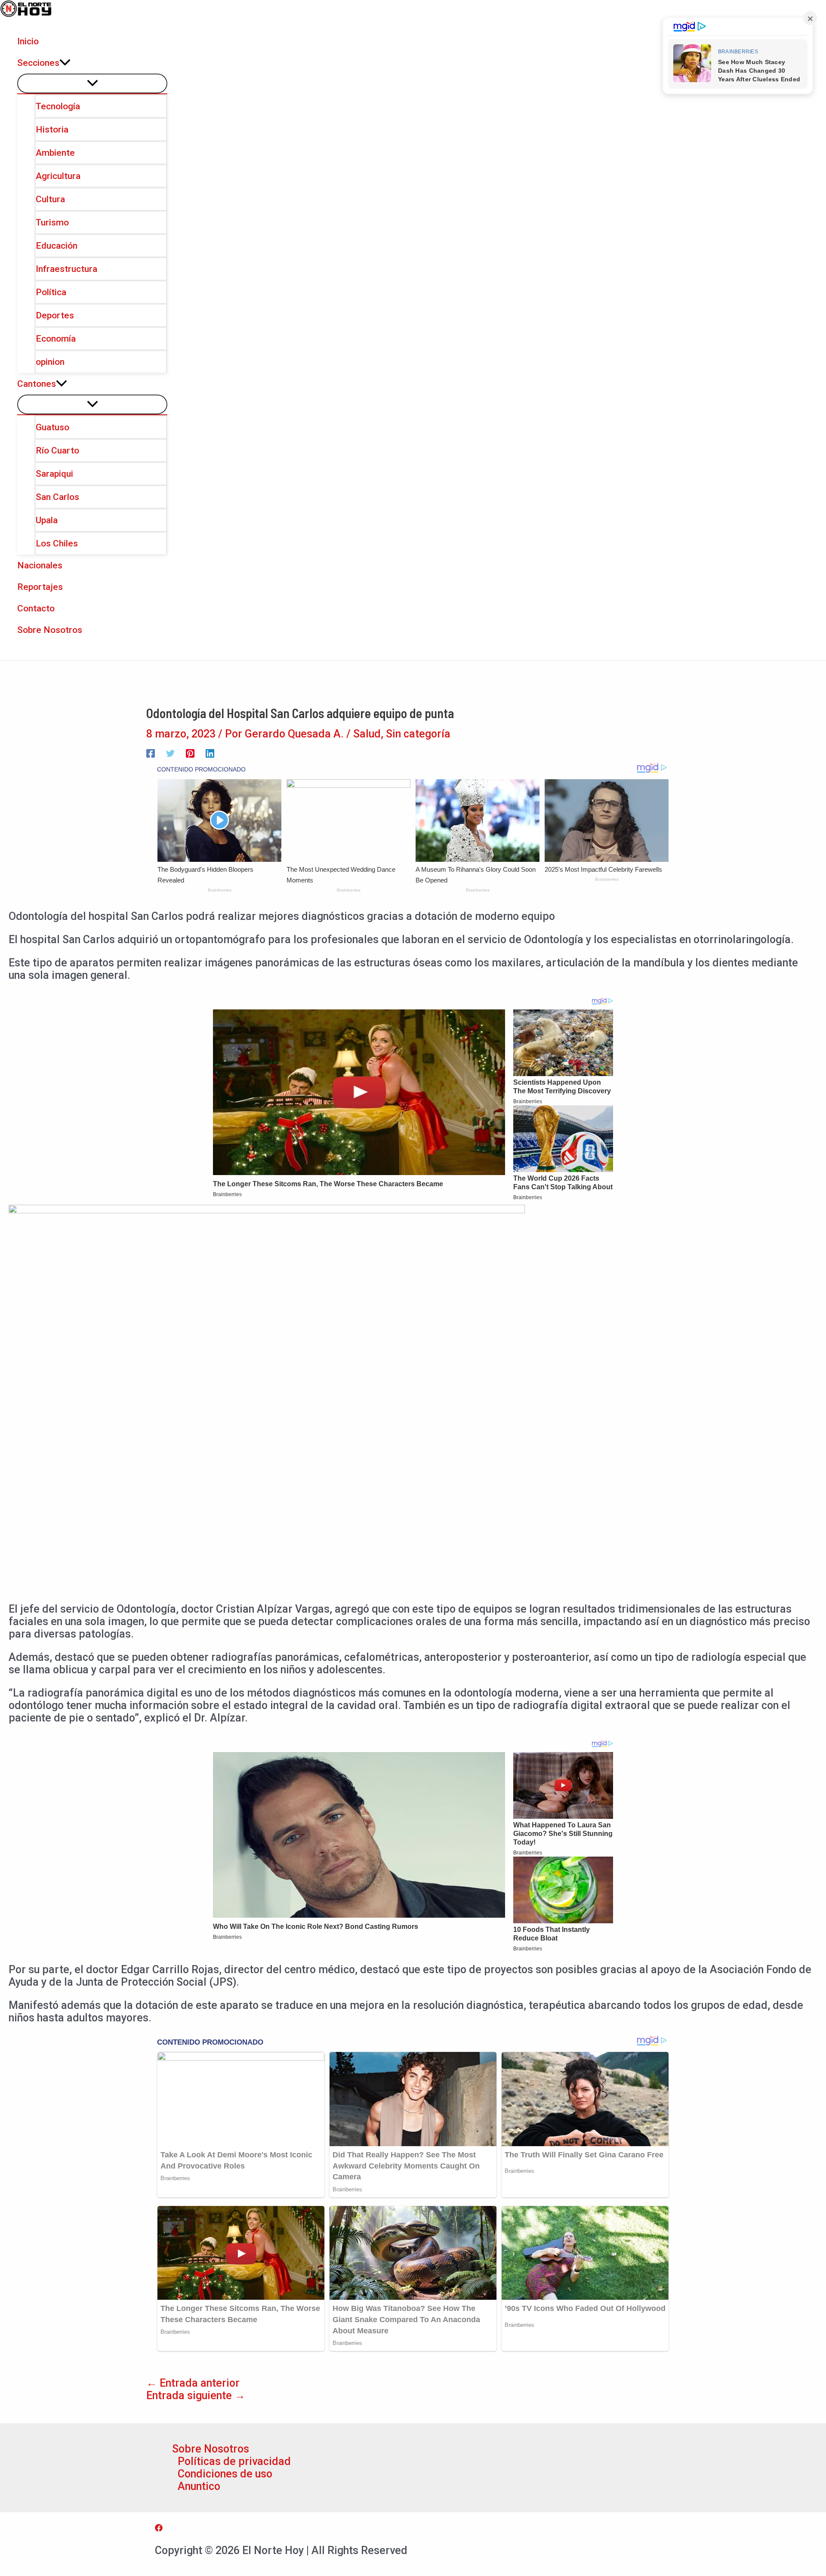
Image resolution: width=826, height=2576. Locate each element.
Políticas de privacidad (234, 2461)
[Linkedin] (210, 752)
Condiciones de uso (225, 2474)
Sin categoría (418, 734)
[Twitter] (170, 752)
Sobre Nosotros (211, 2449)
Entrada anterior (193, 2383)
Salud (367, 734)
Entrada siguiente (196, 2396)
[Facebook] (151, 752)
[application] (65, 63)
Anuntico (199, 2486)
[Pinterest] (190, 752)
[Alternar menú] (92, 83)
